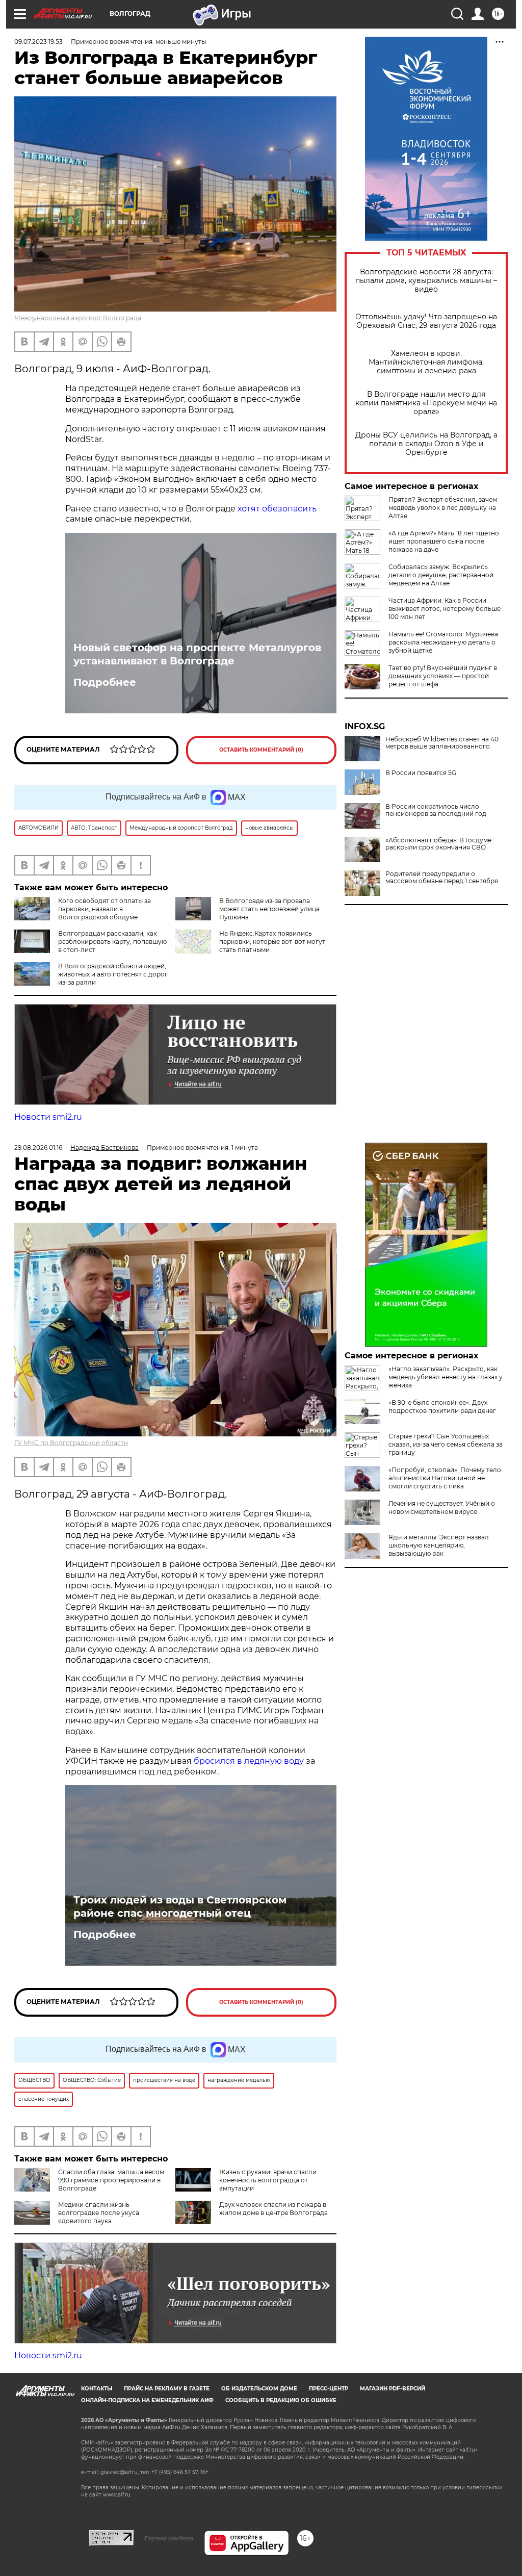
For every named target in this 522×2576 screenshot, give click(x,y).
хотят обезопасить (277, 509)
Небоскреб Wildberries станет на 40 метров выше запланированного (442, 743)
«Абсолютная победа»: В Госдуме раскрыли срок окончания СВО (438, 844)
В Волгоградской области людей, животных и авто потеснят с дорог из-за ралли (113, 974)
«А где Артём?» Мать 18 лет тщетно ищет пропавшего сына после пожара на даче (444, 541)
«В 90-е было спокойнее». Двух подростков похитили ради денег (442, 1407)
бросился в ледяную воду (249, 1761)
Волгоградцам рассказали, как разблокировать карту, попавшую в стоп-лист (112, 942)
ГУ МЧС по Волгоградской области (71, 1443)
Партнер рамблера (169, 2538)
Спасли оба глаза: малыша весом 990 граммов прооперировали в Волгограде (111, 2180)
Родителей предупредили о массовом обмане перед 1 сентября (442, 878)
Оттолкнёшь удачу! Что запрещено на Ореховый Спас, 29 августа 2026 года (426, 321)
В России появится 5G (421, 773)
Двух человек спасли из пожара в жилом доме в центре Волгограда (273, 2209)
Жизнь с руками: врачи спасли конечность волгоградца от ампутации (268, 2180)
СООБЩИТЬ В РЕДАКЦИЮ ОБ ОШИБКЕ (281, 2400)
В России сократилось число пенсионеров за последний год (436, 810)
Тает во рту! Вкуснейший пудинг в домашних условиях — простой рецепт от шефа (443, 676)
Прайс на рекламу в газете (167, 2389)
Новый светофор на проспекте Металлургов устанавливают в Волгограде (197, 654)
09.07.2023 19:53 (38, 42)
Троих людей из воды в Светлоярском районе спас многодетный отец (180, 1907)
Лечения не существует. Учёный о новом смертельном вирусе (442, 1508)
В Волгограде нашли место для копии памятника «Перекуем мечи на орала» (426, 403)
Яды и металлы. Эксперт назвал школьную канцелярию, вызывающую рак (439, 1545)
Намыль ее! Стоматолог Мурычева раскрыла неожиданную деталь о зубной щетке (443, 642)
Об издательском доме (259, 2389)
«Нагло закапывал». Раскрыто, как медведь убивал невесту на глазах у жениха (446, 1377)
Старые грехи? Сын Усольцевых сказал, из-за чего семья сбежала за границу (446, 1444)
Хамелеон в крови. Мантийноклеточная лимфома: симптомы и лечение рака (426, 362)
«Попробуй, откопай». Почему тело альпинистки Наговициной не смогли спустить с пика (445, 1478)
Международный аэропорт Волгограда (78, 318)
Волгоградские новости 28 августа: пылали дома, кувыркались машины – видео (426, 281)
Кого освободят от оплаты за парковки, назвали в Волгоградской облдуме (105, 909)
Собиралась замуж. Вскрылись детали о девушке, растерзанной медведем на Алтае (441, 575)
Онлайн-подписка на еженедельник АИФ (147, 2400)
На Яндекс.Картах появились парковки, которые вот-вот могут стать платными (272, 942)
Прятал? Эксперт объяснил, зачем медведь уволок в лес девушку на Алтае (443, 508)
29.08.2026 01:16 (38, 1148)
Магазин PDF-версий (393, 2389)
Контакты (97, 2389)
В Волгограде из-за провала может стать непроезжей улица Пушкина (269, 909)
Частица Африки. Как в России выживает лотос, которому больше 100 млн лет (445, 609)
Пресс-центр (329, 2389)
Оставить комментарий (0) (261, 750)
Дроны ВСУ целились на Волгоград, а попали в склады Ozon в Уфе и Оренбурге (426, 444)
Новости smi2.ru (48, 1117)
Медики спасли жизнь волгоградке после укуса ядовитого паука (99, 2213)
